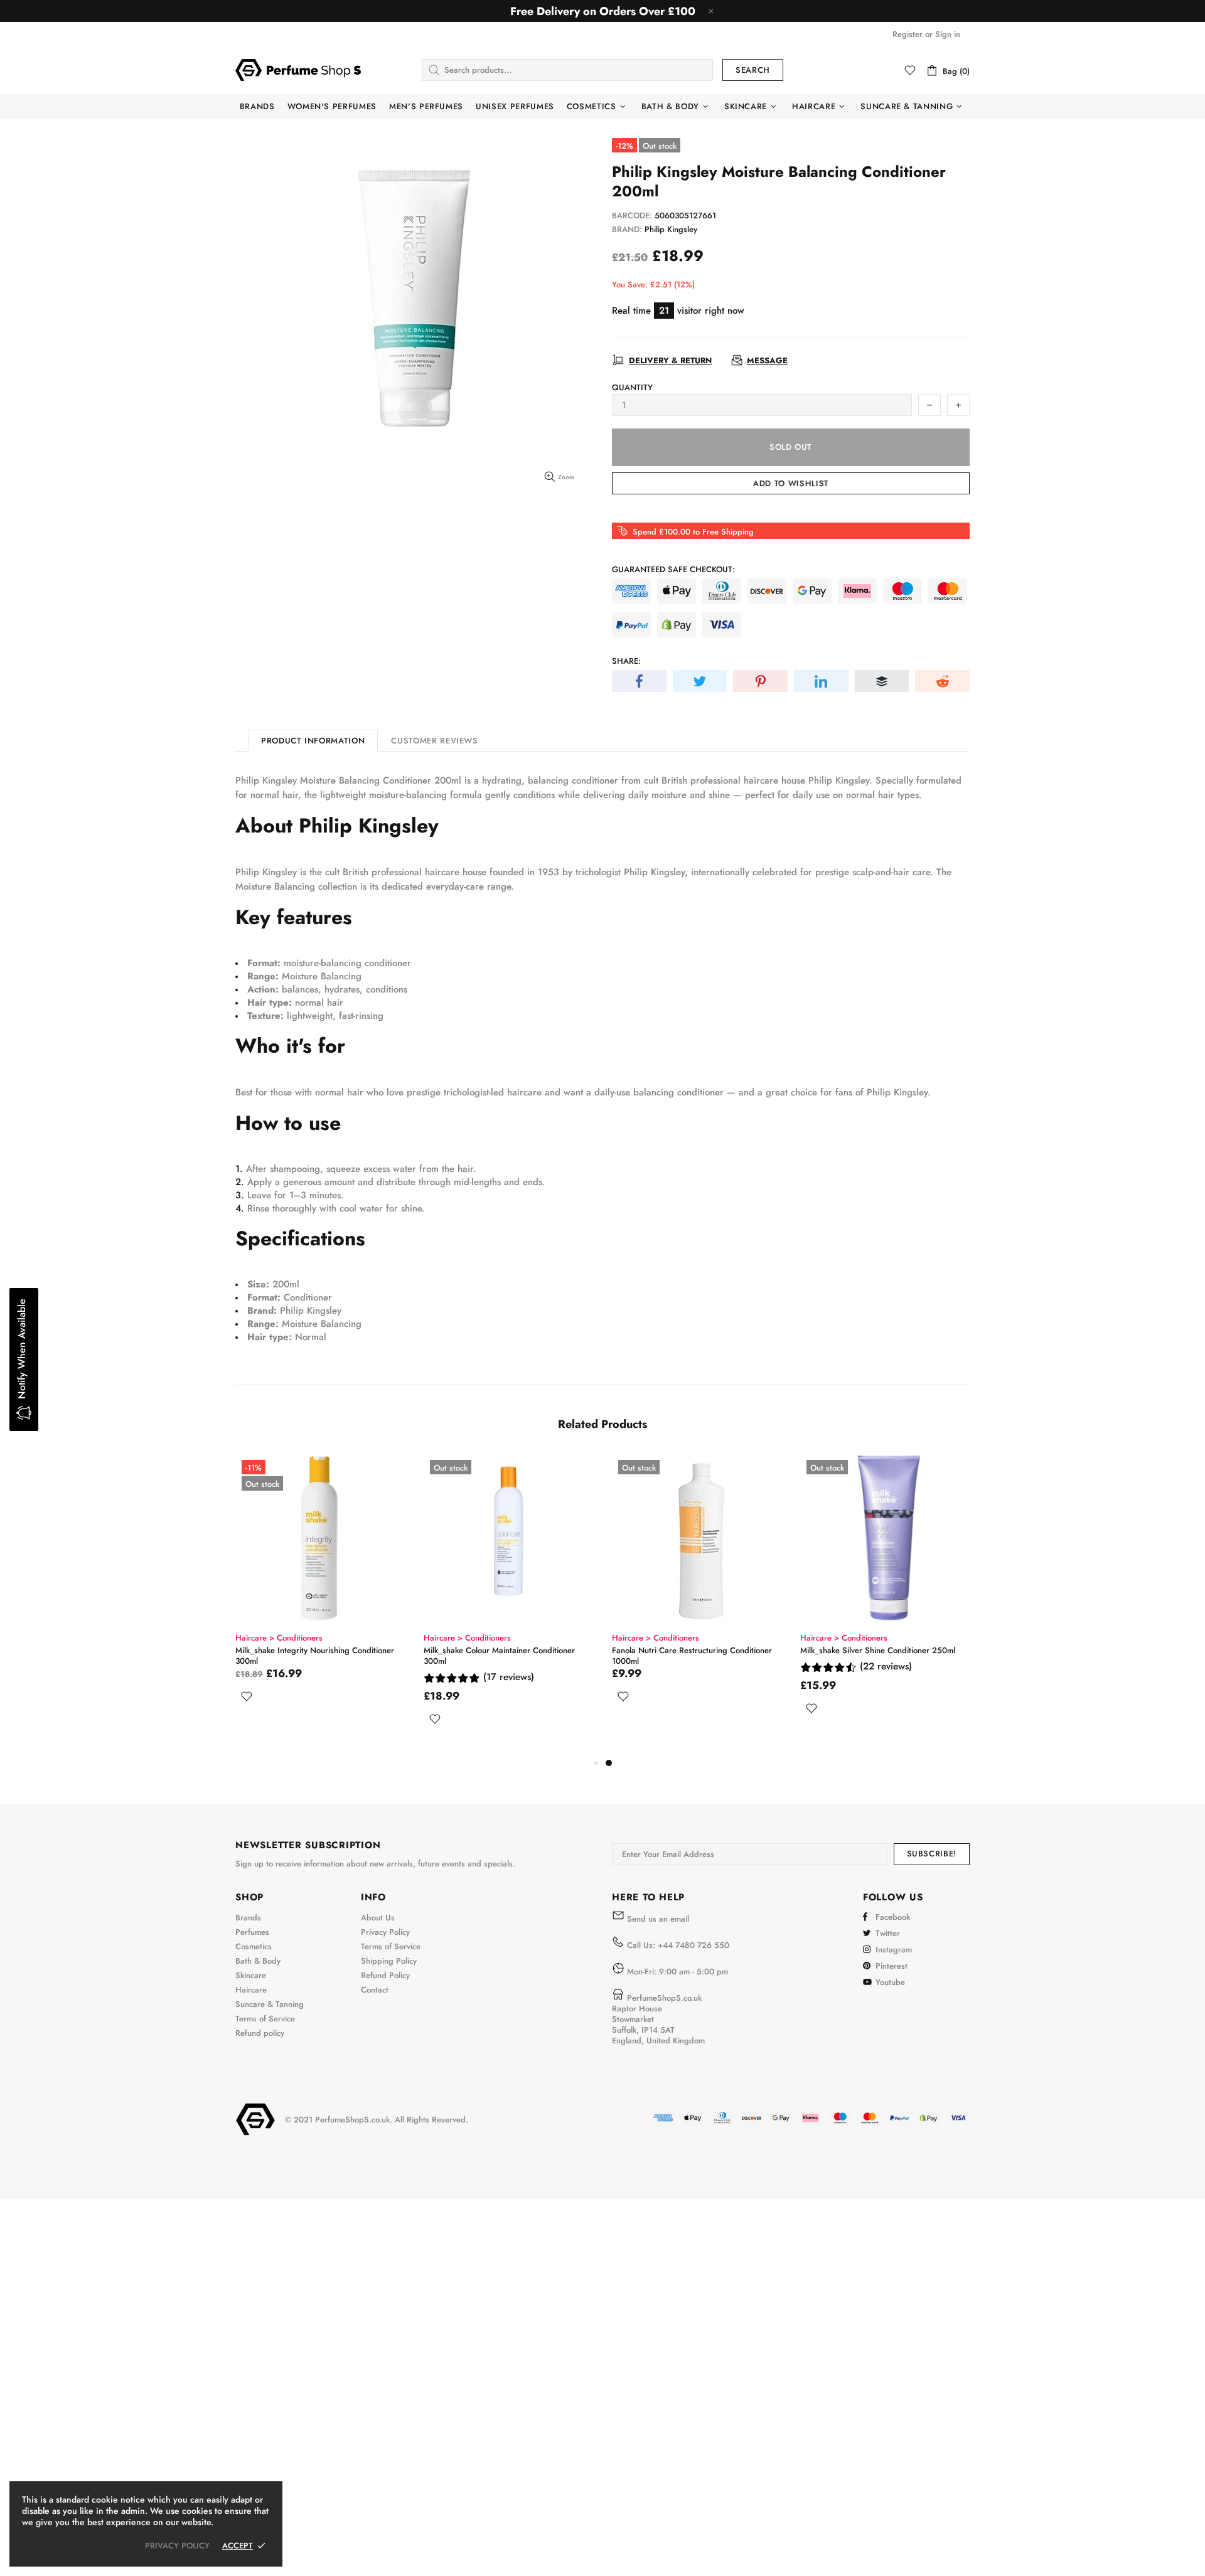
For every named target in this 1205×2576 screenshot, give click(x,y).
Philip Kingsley (671, 229)
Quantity (632, 387)
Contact (375, 1990)
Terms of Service (265, 2019)
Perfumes (252, 1932)
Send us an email (658, 1919)
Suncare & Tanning (270, 2004)
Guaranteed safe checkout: (673, 569)
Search (753, 70)
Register (908, 34)
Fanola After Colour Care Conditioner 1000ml (506, 1650)
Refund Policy (385, 1975)
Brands (248, 1918)
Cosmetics (254, 1946)
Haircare (251, 1990)
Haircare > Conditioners (279, 1638)
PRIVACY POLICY (177, 2546)
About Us (378, 1918)
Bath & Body (258, 1961)
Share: (626, 661)
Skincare (251, 1975)
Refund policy (260, 2033)
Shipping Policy (389, 1961)
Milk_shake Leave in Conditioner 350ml (306, 1650)
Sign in (948, 34)
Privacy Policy (385, 1932)
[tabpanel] (320, 1588)
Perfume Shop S (298, 70)
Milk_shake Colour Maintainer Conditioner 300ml (876, 1656)
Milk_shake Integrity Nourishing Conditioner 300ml (691, 1656)
